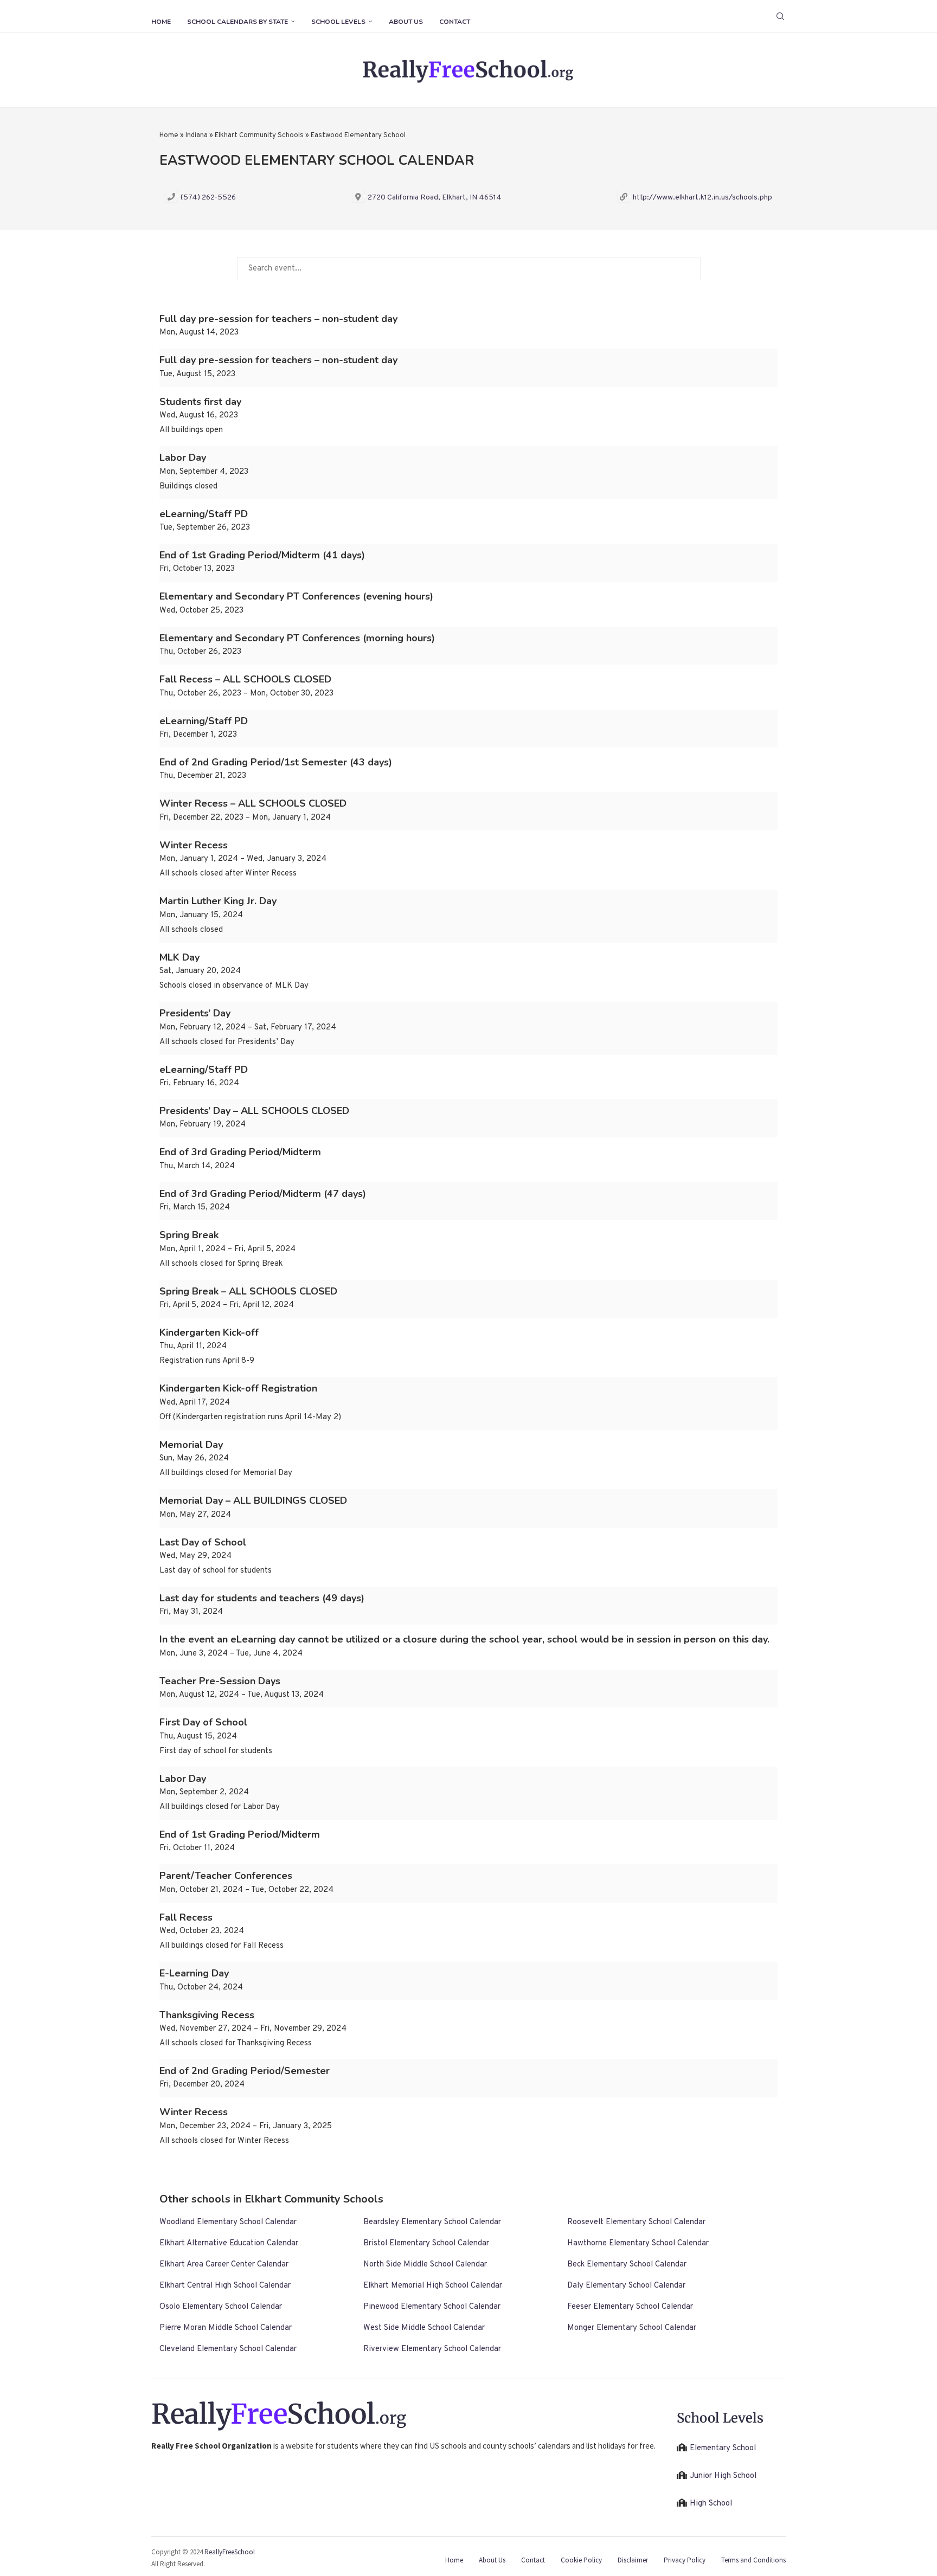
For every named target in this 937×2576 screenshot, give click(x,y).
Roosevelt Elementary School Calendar (636, 2222)
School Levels (338, 22)
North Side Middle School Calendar (425, 2265)
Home (161, 22)
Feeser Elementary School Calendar (630, 2307)
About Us (406, 22)
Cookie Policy (581, 2560)
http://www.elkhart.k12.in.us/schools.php (702, 198)
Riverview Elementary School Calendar (432, 2349)
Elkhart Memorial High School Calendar (433, 2286)
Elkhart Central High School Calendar (225, 2286)
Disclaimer (633, 2560)
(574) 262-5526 (208, 198)
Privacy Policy (685, 2560)
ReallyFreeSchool (230, 2552)
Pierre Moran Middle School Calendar (226, 2328)
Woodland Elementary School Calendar (228, 2222)
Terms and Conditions (753, 2560)
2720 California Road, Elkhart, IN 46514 (435, 198)
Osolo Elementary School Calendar (221, 2307)
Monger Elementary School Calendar (632, 2328)
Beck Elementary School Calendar (627, 2265)
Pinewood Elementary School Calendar (432, 2307)
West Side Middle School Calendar (424, 2328)
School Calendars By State (238, 22)
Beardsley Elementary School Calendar (432, 2222)
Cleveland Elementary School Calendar (228, 2349)
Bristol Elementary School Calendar (426, 2243)
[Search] (780, 16)
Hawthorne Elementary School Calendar (638, 2243)
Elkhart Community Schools (259, 136)
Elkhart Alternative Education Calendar (229, 2243)
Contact (455, 22)
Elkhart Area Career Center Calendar (224, 2265)
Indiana (197, 136)
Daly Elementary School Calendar (626, 2286)
